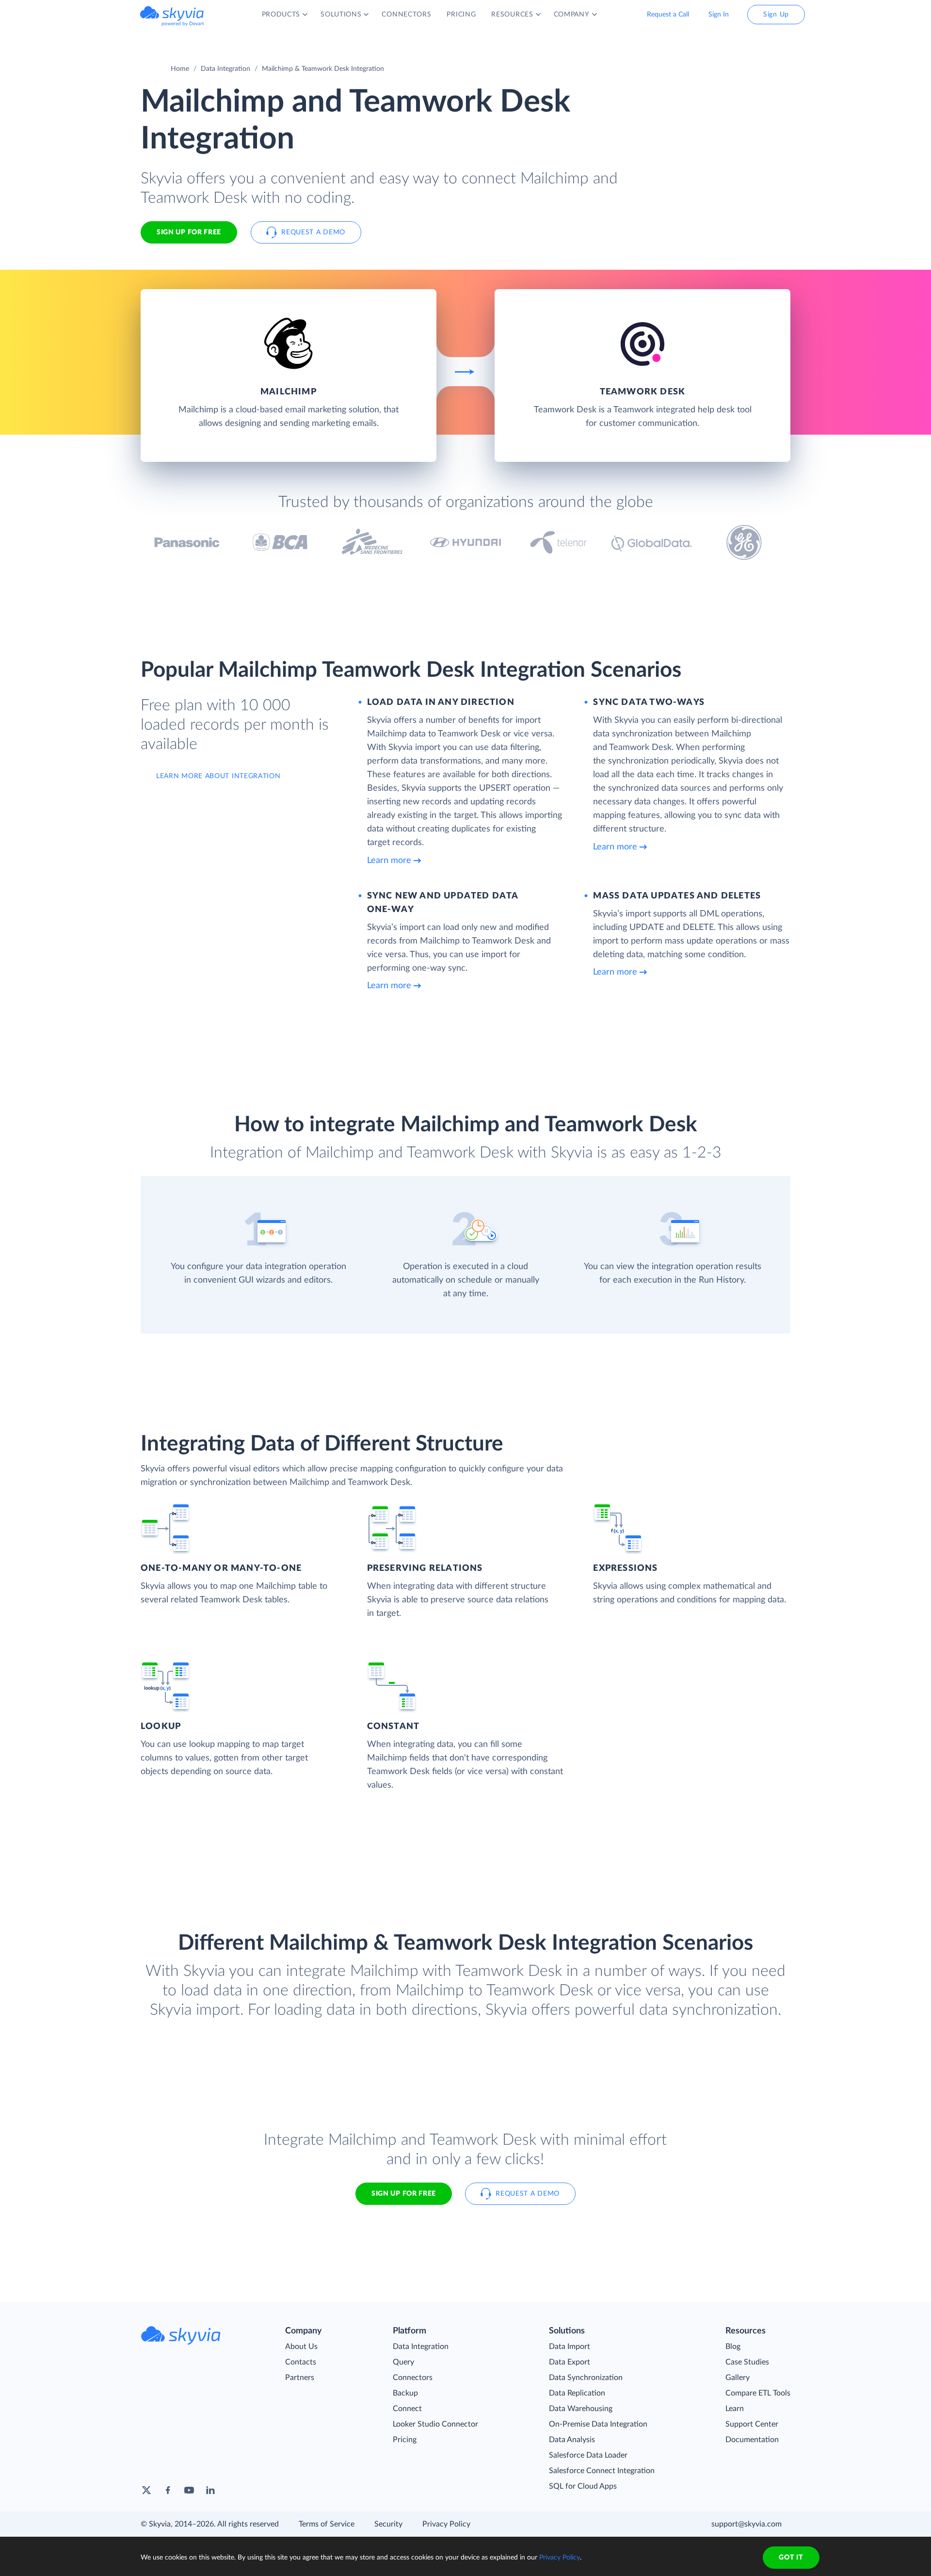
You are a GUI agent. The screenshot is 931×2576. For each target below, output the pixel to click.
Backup (405, 2393)
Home (180, 69)
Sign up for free (404, 2194)
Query (403, 2362)
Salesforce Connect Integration (602, 2471)
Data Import (570, 2347)
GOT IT (791, 2558)
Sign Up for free (189, 232)
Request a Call (668, 15)
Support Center (752, 2424)
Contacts (301, 2362)
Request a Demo (313, 232)
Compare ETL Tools (758, 2393)
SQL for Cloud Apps (583, 2486)
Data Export (570, 2362)
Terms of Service (327, 2524)
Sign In (719, 15)
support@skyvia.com (746, 2524)
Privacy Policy (446, 2524)
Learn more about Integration (218, 776)
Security (388, 2524)
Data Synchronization (586, 2378)
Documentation (752, 2440)
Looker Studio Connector (435, 2424)
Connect (407, 2409)
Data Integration (225, 69)
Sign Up (776, 15)
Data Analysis (572, 2440)
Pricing (405, 2440)
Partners (300, 2378)
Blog (733, 2347)
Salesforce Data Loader (588, 2455)
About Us (301, 2347)
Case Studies (747, 2362)
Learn (735, 2409)
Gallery (738, 2378)
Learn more (389, 861)
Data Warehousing (581, 2409)
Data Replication (577, 2393)
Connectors (413, 2378)
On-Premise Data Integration (598, 2424)
